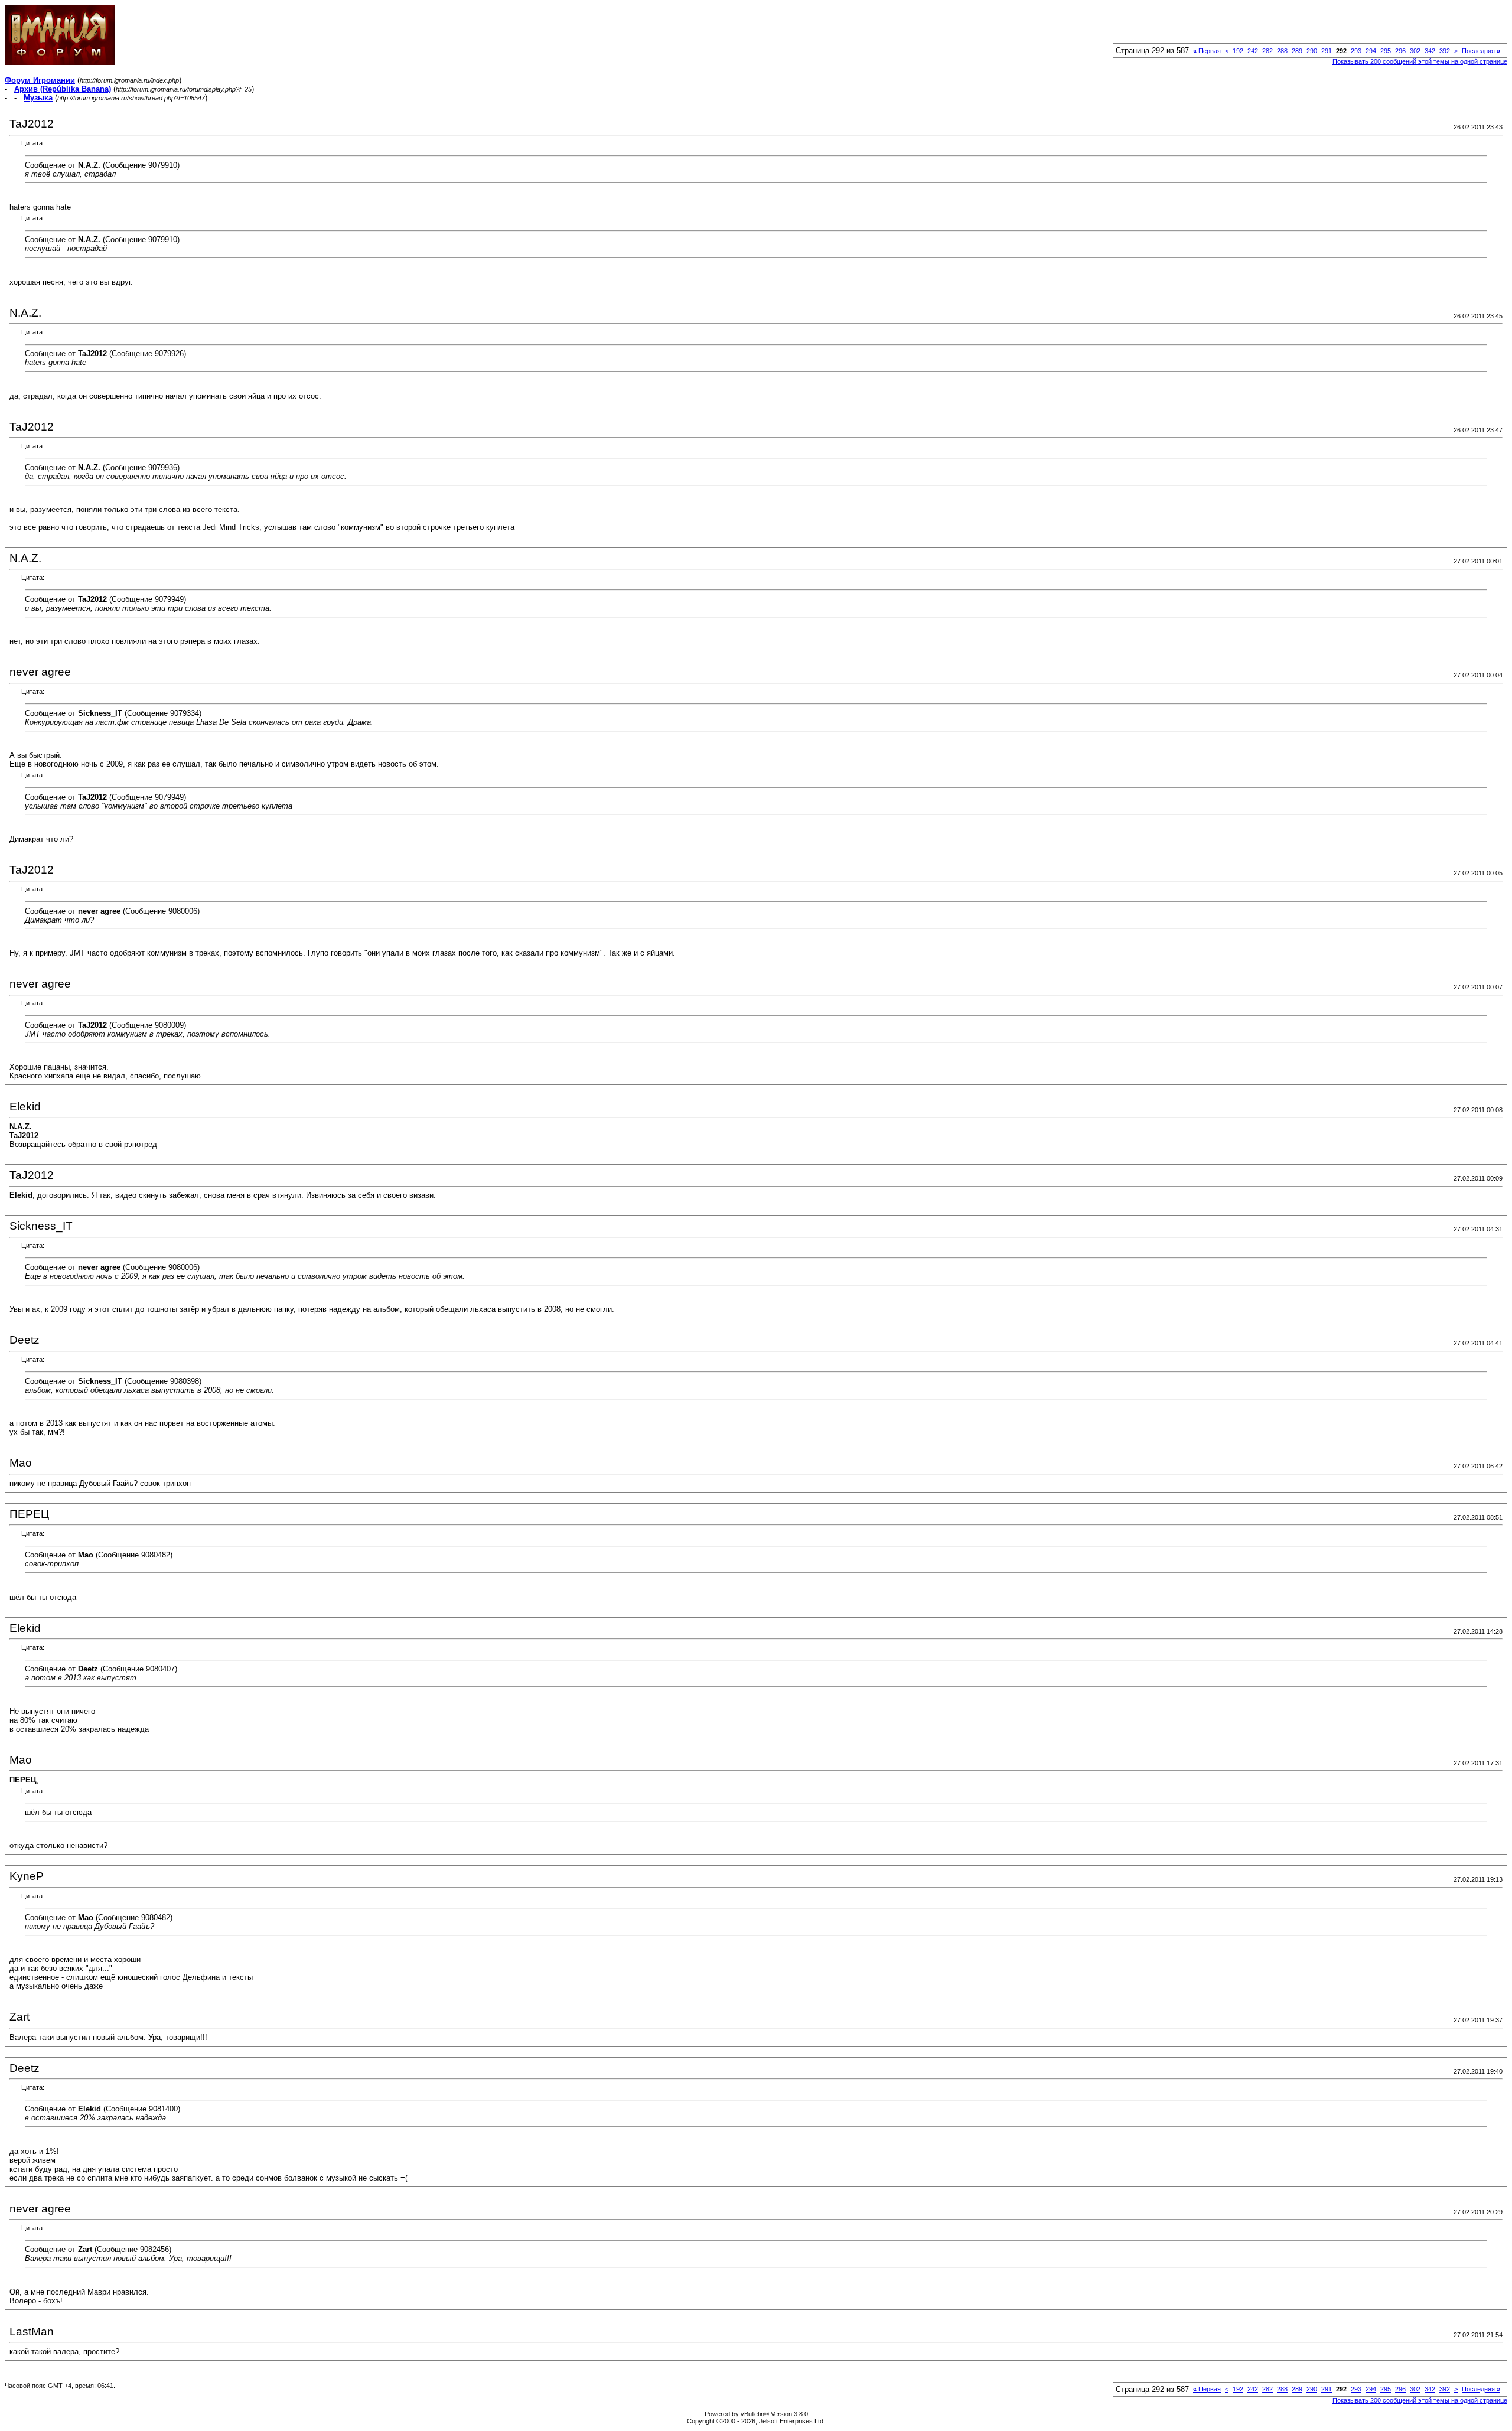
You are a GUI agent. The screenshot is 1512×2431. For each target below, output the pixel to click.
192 (1238, 51)
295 (1386, 51)
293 (1356, 51)
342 (1430, 51)
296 (1400, 51)
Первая (1207, 51)
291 (1327, 51)
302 (1415, 51)
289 (1297, 51)
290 (1312, 51)
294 (1371, 51)
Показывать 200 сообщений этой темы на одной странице (1420, 61)
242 (1253, 51)
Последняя (1481, 51)
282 (1267, 51)
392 (1445, 51)
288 (1282, 51)
